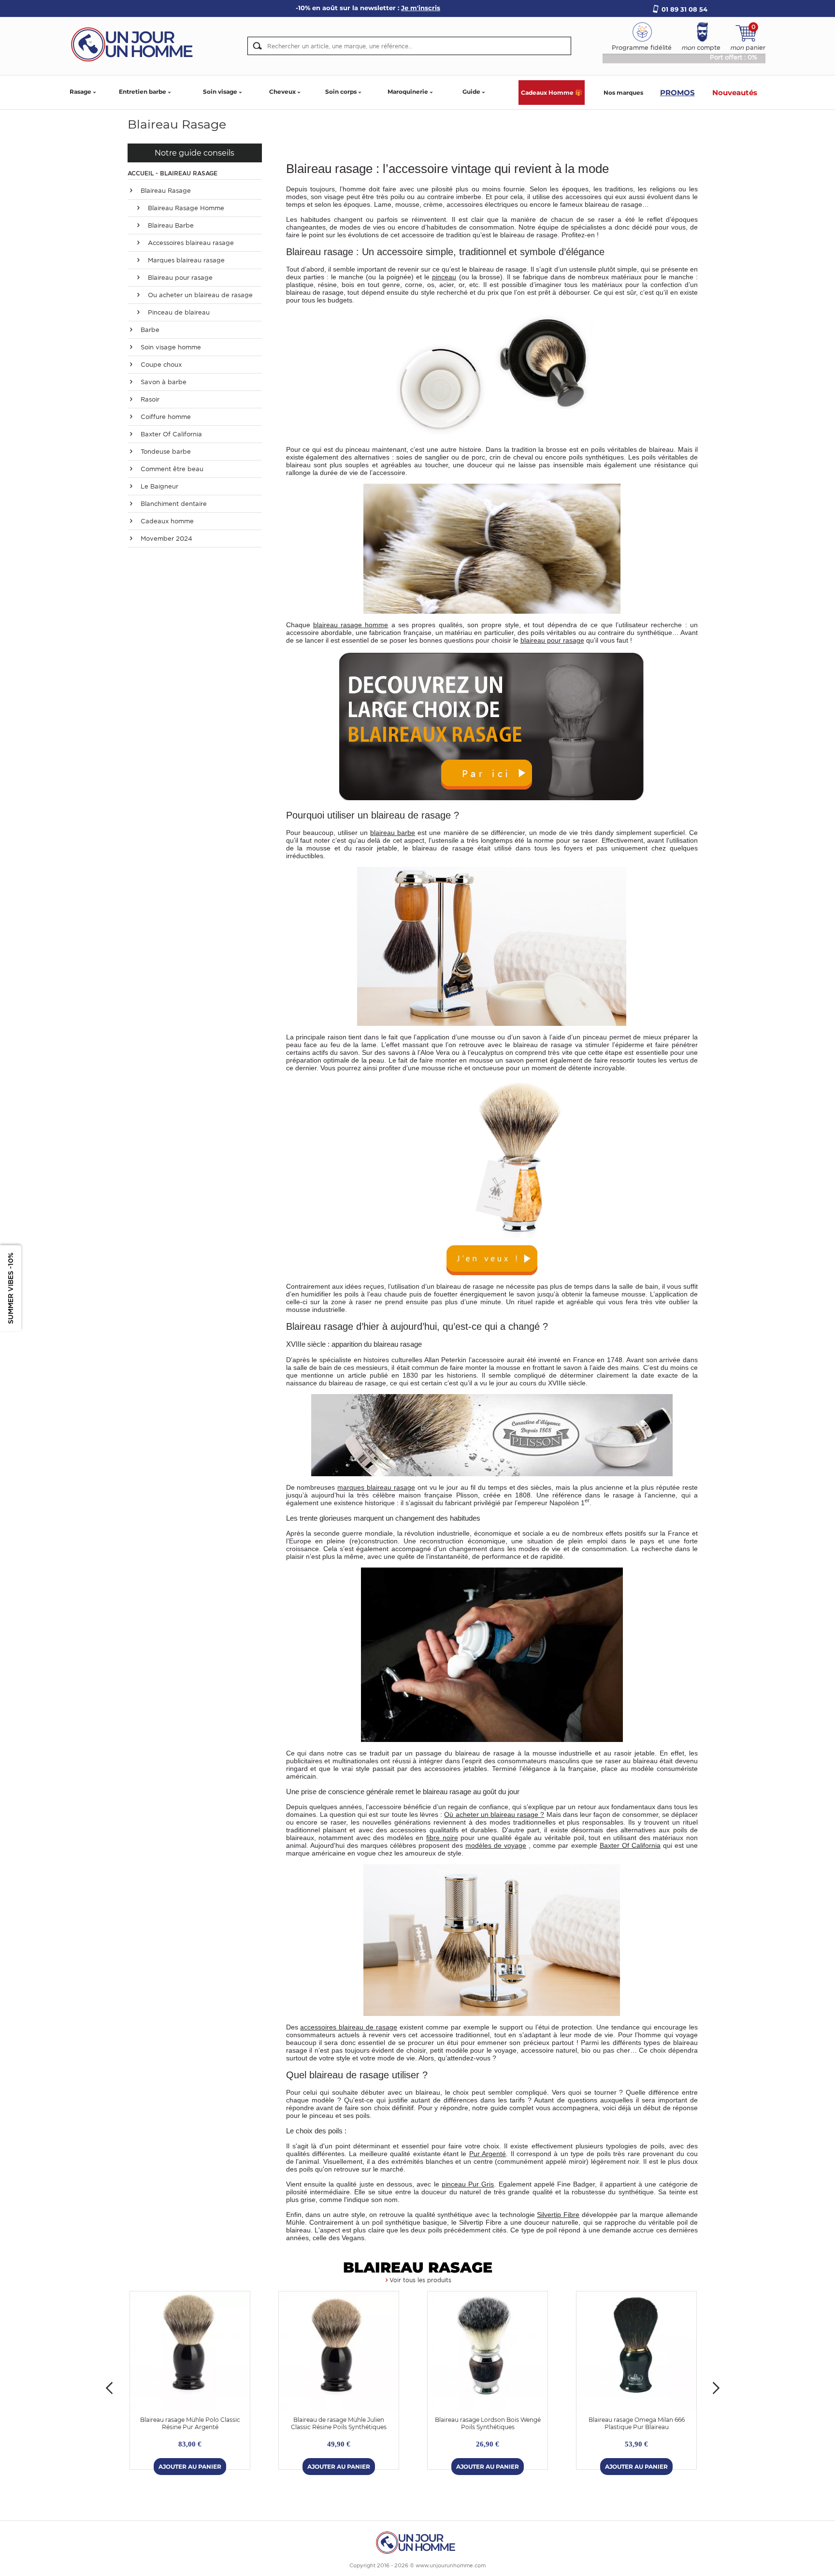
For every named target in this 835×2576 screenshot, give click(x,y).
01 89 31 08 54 (684, 9)
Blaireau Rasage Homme (185, 208)
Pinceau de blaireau (178, 312)
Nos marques (623, 93)
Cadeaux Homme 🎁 (552, 93)
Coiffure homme (165, 417)
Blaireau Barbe (170, 225)
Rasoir (149, 399)
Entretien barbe (143, 92)
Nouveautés (735, 93)
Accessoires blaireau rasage (190, 243)
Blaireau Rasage (165, 191)
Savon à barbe (163, 382)
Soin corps (341, 92)
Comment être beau (171, 469)
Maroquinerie (408, 92)
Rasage (80, 92)
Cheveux (282, 92)
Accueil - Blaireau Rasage (173, 173)
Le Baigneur (158, 486)
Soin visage (220, 92)
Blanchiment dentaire (173, 504)
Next (716, 2388)
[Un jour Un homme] (135, 44)
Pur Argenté (488, 2154)
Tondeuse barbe (165, 452)
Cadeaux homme (166, 521)
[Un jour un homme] (417, 2542)
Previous (109, 2388)
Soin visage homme (170, 347)
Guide (471, 92)
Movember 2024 (166, 539)
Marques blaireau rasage (185, 260)
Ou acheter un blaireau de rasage (199, 295)
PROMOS (677, 93)
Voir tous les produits (420, 2280)
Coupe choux (160, 365)
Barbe (149, 330)
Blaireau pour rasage (179, 278)
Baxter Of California (170, 434)
